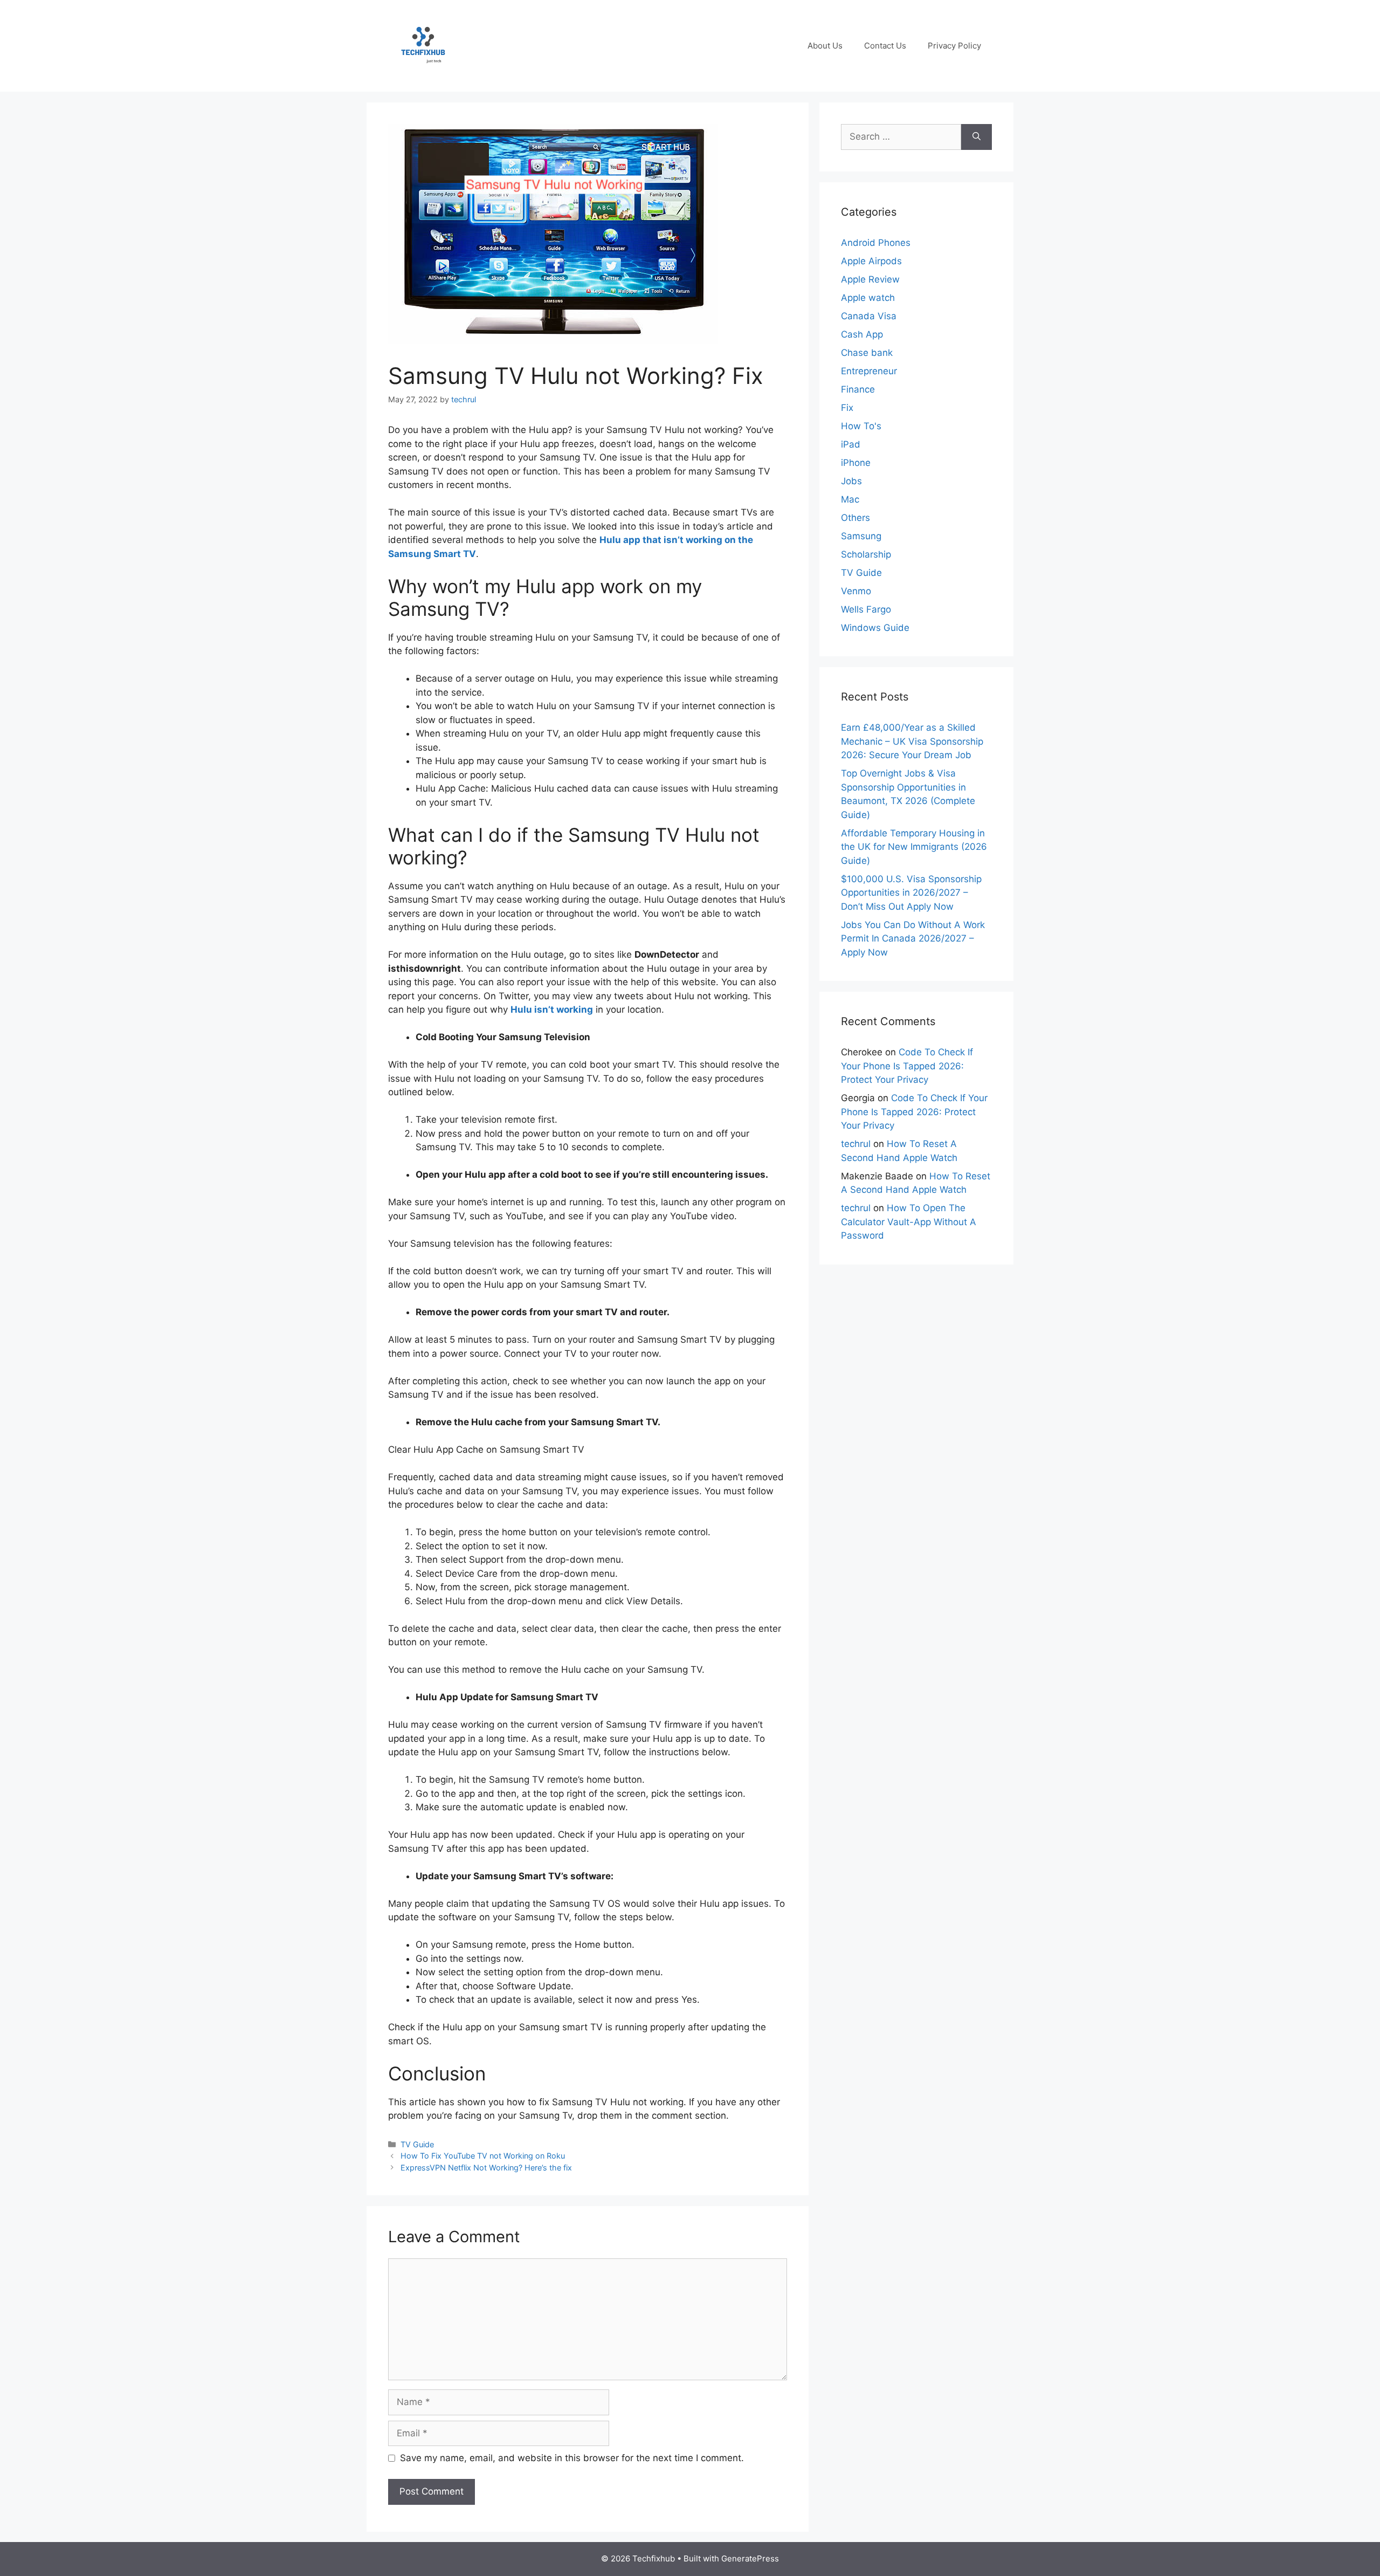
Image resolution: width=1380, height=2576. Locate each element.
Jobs (851, 481)
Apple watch (868, 298)
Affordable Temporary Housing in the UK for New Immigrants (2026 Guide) (914, 847)
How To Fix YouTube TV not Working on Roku (483, 2156)
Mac (850, 499)
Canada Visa (869, 316)
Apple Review (870, 279)
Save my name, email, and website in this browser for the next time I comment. (572, 2458)
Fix (847, 408)
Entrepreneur (869, 371)
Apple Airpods (871, 261)
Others (855, 518)
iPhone (856, 463)
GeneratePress (750, 2558)
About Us (825, 46)
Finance (858, 389)
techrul (856, 1144)
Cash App (862, 334)
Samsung (861, 536)
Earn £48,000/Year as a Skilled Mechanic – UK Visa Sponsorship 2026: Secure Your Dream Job (912, 741)
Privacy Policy (954, 46)
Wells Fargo (866, 609)
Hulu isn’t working (552, 1009)
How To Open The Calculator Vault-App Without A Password (909, 1222)
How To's (861, 426)
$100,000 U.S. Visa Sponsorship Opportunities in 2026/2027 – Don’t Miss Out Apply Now (911, 893)
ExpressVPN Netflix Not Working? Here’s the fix (486, 2168)
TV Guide (417, 2144)
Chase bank (867, 353)
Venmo (856, 591)
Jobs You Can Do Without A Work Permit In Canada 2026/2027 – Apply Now (913, 939)
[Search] (977, 137)
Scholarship (866, 554)
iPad (851, 444)
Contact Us (885, 46)
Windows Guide (875, 628)
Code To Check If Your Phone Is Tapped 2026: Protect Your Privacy (907, 1066)
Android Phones (876, 243)
